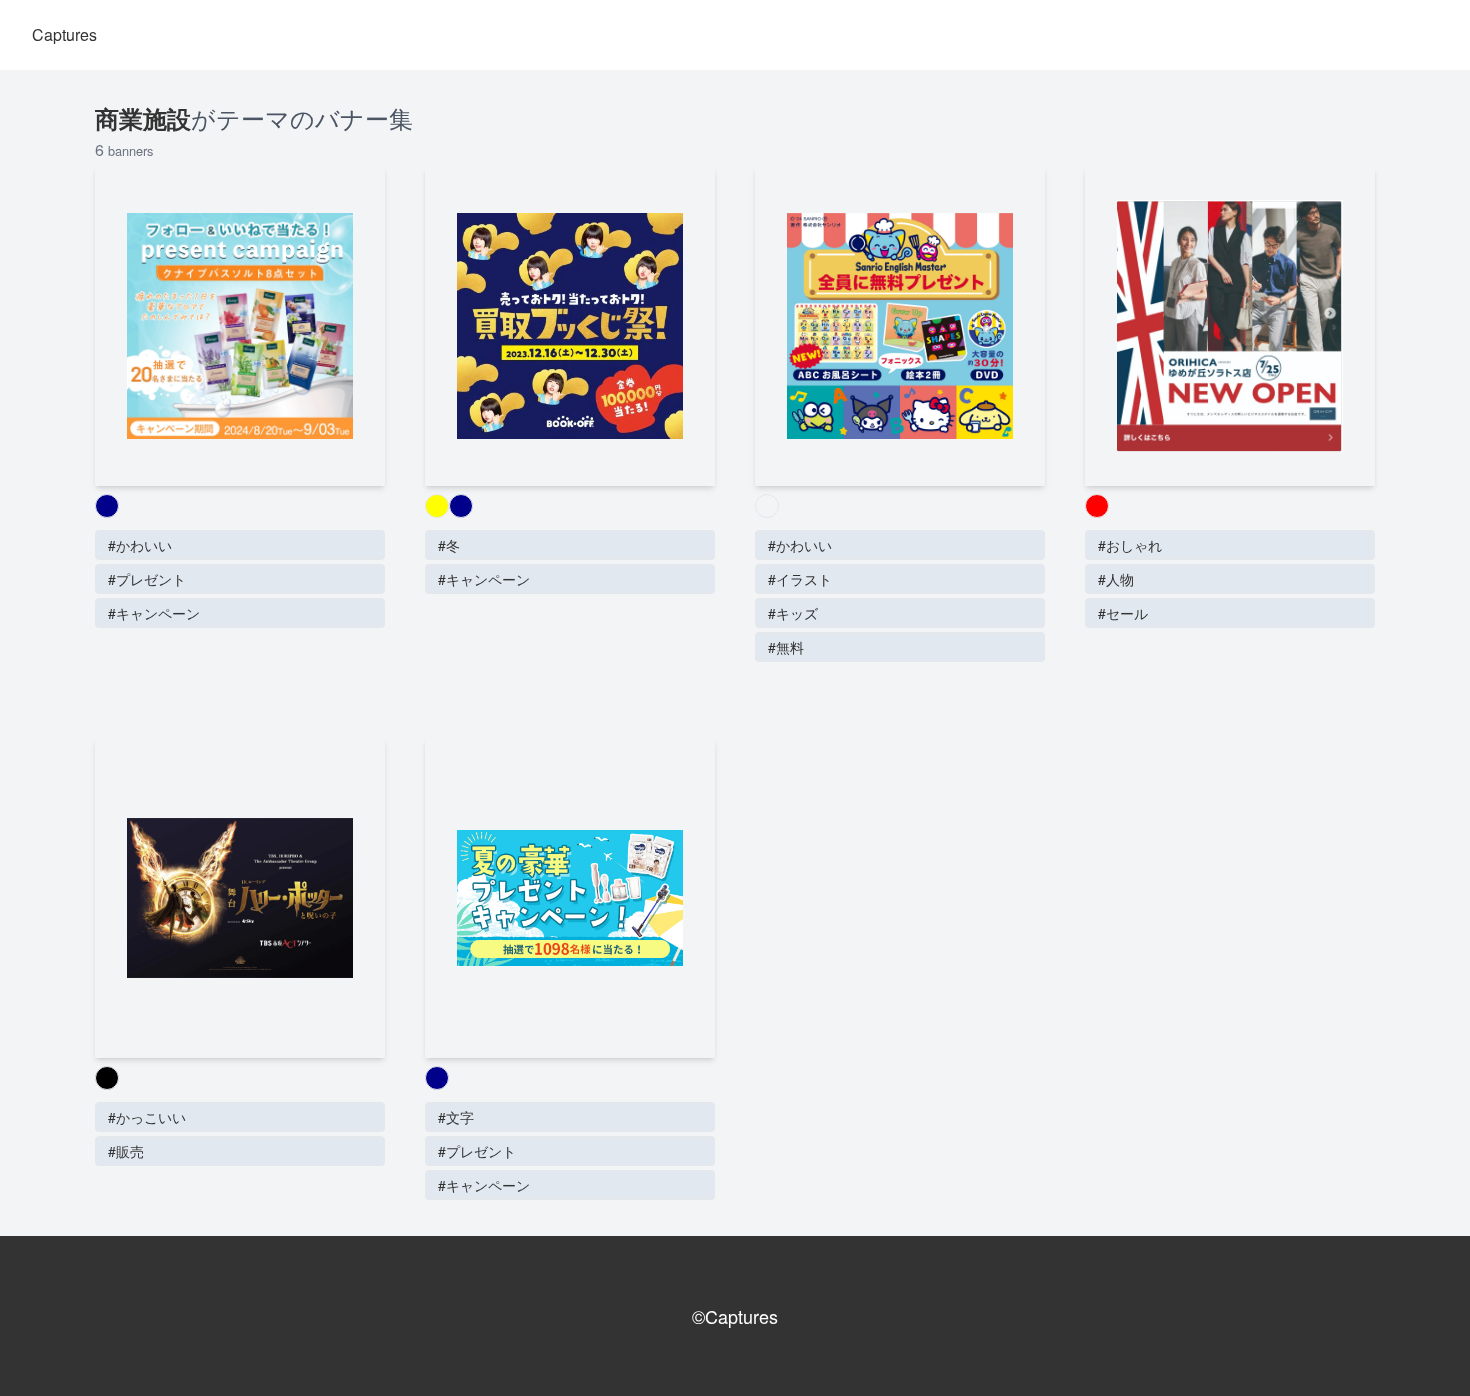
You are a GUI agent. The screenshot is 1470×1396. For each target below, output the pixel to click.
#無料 (786, 647)
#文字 (456, 1117)
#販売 (126, 1151)
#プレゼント (147, 579)
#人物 (1116, 579)
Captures (64, 34)
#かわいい (140, 545)
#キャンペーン (154, 613)
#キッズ (793, 613)
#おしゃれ (1130, 545)
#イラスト (800, 579)
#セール (1123, 613)
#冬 (449, 545)
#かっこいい (147, 1117)
